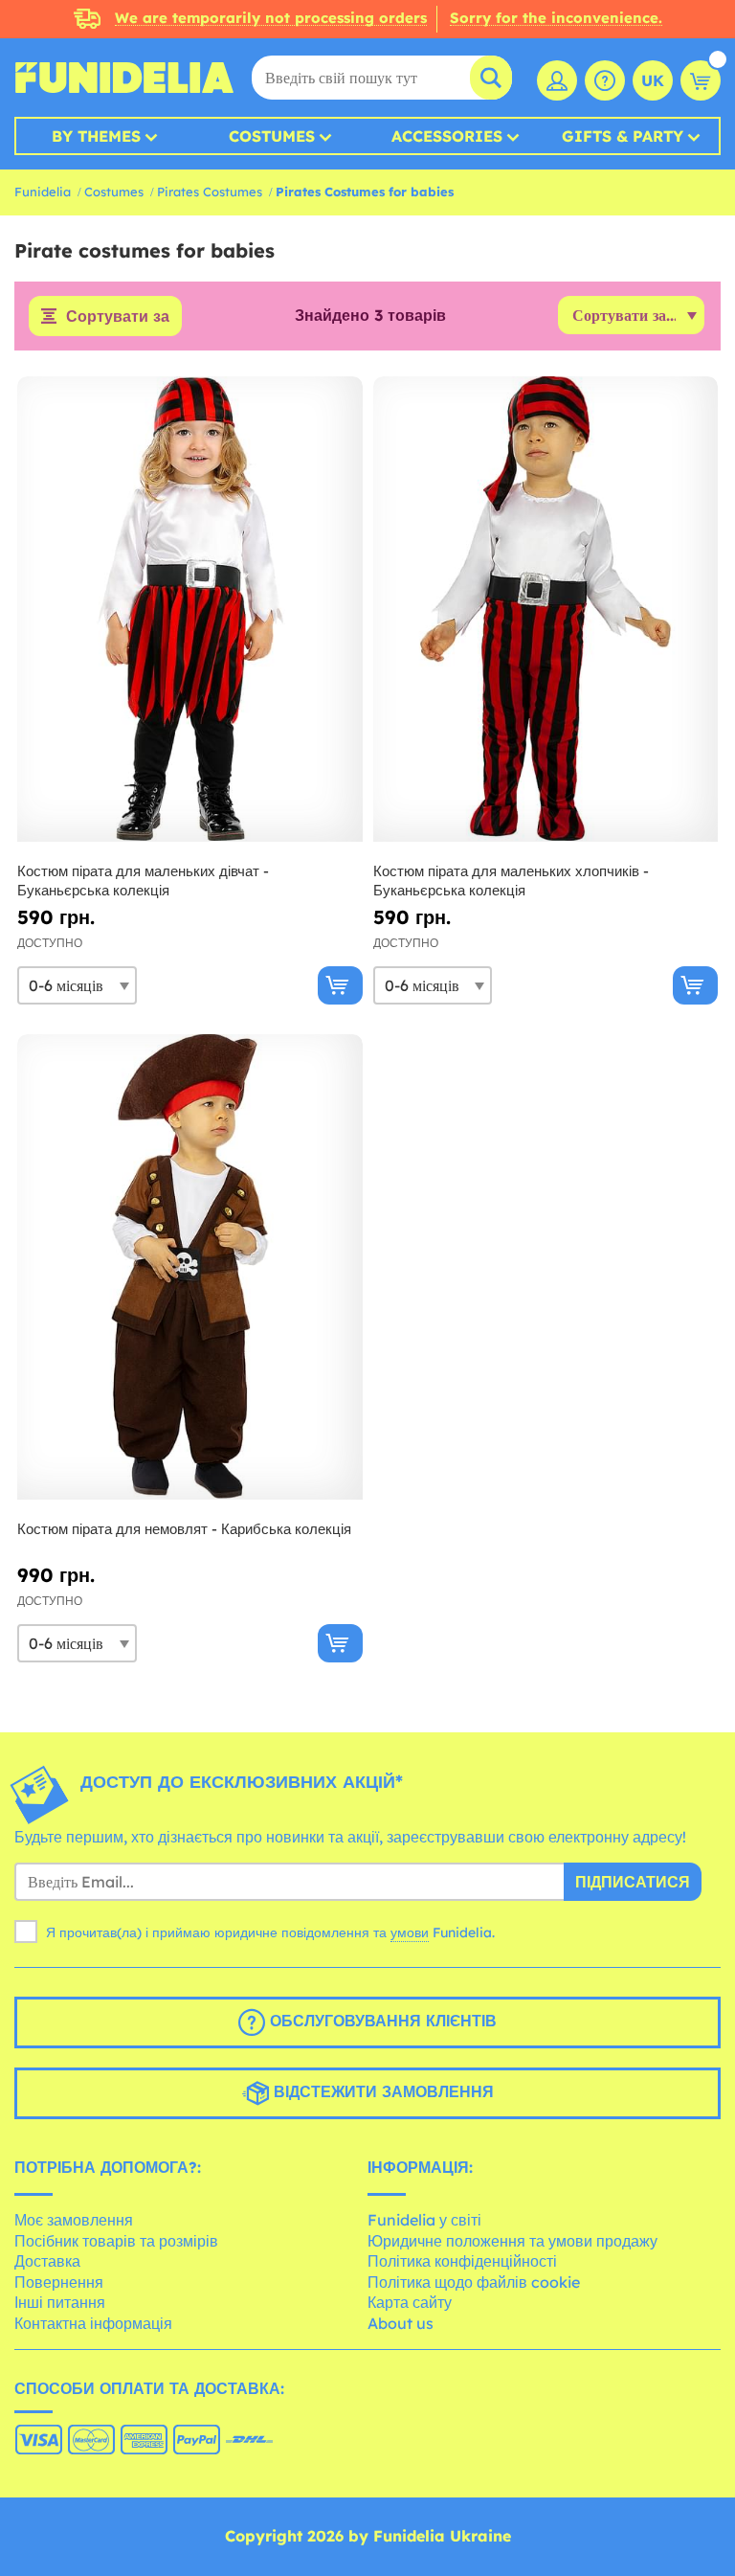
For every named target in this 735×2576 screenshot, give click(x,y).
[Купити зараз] (340, 985)
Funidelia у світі (424, 2220)
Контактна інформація (93, 2323)
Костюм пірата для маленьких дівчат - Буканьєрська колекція (143, 881)
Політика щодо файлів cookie (474, 2282)
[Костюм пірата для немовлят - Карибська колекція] (190, 1267)
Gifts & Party (623, 136)
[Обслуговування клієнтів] (605, 80)
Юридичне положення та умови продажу (512, 2241)
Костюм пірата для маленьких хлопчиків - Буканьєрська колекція (511, 881)
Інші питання (60, 2302)
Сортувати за (118, 316)
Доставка (47, 2261)
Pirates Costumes (210, 192)
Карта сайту (410, 2302)
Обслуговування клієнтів (381, 2022)
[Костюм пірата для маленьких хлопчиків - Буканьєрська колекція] (546, 610)
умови (410, 1932)
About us (401, 2323)
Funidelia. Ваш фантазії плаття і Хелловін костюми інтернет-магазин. (124, 78)
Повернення (59, 2282)
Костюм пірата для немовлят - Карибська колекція (184, 1529)
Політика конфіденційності (462, 2261)
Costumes (272, 136)
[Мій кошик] (701, 80)
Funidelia (43, 192)
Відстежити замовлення (381, 2092)
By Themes (96, 136)
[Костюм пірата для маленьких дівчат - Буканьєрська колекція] (190, 610)
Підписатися (633, 1882)
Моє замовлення (74, 2220)
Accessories (447, 136)
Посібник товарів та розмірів (116, 2241)
